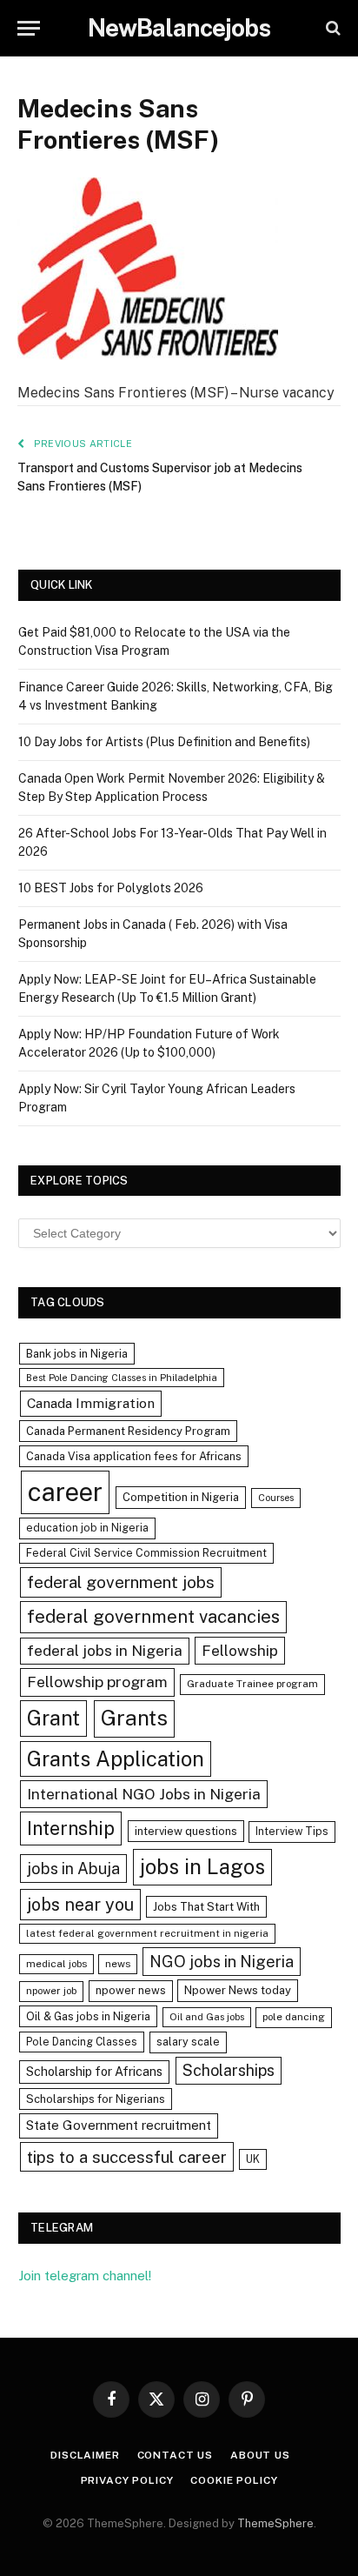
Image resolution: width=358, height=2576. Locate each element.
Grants (134, 1718)
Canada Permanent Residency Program (128, 1431)
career (65, 1492)
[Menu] (29, 28)
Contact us (175, 2455)
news (118, 1964)
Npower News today (238, 1990)
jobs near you (80, 1904)
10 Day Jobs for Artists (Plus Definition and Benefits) (164, 742)
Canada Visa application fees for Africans (134, 1456)
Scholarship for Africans (94, 2072)
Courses (276, 1498)
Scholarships (229, 2070)
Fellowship (240, 1650)
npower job (51, 1991)
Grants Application (116, 1758)
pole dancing (294, 2017)
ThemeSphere (275, 2523)
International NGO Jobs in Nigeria (144, 1794)
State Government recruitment (119, 2125)
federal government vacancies (153, 1617)
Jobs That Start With (206, 1907)
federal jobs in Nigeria (105, 1651)
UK (253, 2159)
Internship (71, 1828)
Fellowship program (97, 1682)
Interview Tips (292, 1831)
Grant (53, 1718)
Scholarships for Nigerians (96, 2099)
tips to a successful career (127, 2157)
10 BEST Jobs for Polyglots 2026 (111, 888)
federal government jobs (121, 1582)
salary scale (188, 2042)
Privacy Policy (127, 2480)
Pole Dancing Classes (82, 2042)
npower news (131, 1990)
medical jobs (56, 1964)
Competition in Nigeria (181, 1497)
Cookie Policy (234, 2480)
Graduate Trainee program (252, 1684)
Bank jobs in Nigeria (77, 1354)
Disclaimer (85, 2455)
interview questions (186, 1831)
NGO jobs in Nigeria (222, 1962)
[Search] (331, 28)
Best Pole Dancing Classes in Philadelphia (122, 1378)
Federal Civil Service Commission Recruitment (146, 1553)
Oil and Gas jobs (207, 2017)
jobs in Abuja (73, 1869)
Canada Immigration (91, 1403)
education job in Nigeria (87, 1528)
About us (260, 2455)
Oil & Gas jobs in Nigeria (88, 2016)
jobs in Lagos (202, 1866)
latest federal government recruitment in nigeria (147, 1933)
